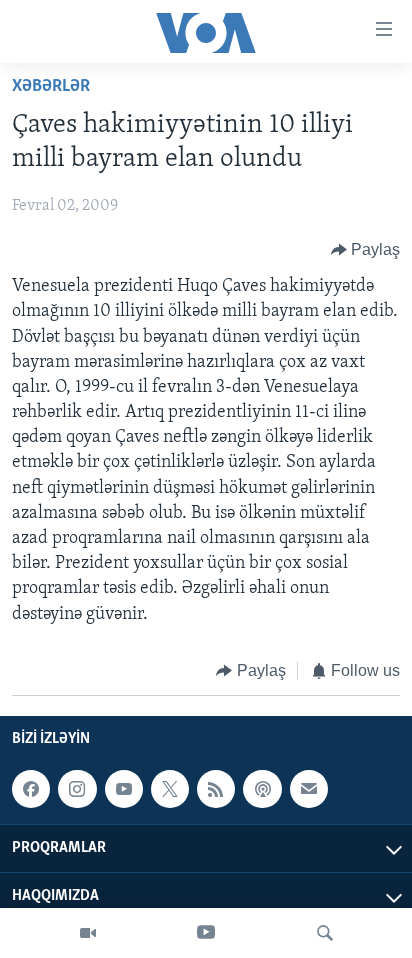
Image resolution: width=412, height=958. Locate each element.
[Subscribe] (309, 789)
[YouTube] (206, 933)
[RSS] (216, 789)
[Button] (366, 250)
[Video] (88, 933)
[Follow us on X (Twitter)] (170, 789)
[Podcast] (262, 789)
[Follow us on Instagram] (77, 789)
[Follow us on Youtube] (124, 789)
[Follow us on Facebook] (31, 789)
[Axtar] (325, 933)
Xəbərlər (51, 87)
